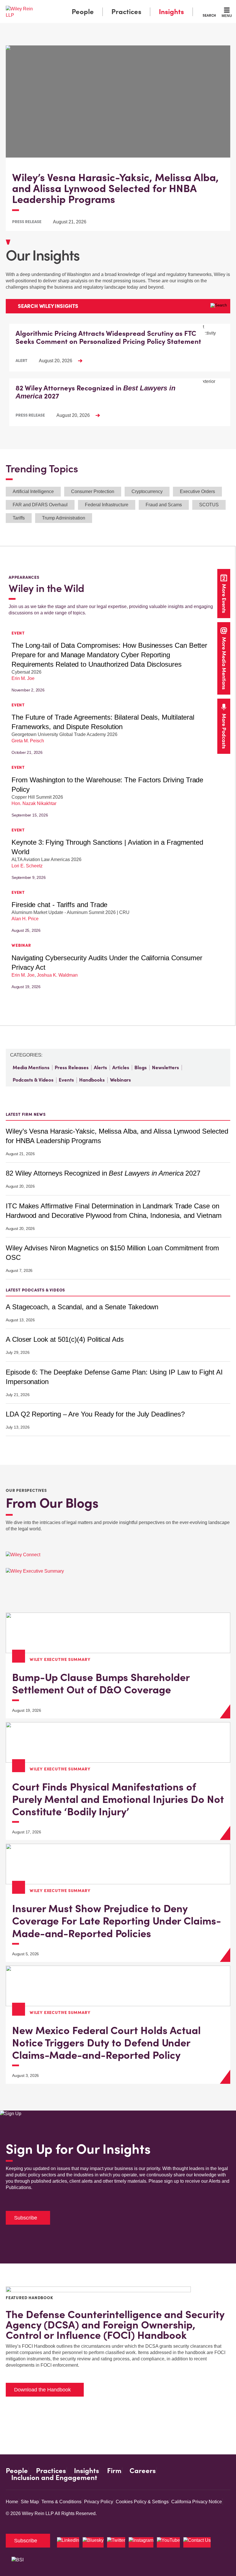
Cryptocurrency (147, 491)
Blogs (141, 1067)
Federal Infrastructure (107, 505)
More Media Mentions (224, 663)
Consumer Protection (93, 491)
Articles (121, 1067)
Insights (171, 12)
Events (66, 1080)
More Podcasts (224, 731)
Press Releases (72, 1067)
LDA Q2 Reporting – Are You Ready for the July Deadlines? (95, 1414)
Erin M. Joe (23, 678)
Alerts (100, 1067)
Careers (143, 2471)
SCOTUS (209, 505)
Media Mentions (31, 1067)
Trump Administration (64, 518)
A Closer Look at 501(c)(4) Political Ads (65, 1339)
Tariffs (19, 518)
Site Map (30, 2502)
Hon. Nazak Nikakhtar (34, 803)
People (83, 12)
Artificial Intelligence (33, 491)
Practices (126, 12)
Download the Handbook (42, 2390)
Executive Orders (197, 491)
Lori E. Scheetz (27, 866)
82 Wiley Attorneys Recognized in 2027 (103, 1173)
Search (209, 15)
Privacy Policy (99, 2502)
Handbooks (92, 1080)
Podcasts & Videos (33, 1080)
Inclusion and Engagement (54, 2478)
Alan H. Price (25, 919)
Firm (114, 2471)
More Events (224, 598)
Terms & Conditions (61, 2502)
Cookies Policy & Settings (142, 2502)
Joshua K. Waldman (57, 975)
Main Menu (102, 6)
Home (12, 2502)
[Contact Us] (197, 2542)
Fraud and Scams (164, 505)
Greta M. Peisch (28, 741)
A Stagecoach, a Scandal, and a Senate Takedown (82, 1307)
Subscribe (26, 2218)
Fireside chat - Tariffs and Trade (59, 905)
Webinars (120, 1080)
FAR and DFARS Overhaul (40, 505)
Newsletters (165, 1067)
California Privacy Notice (197, 2502)
